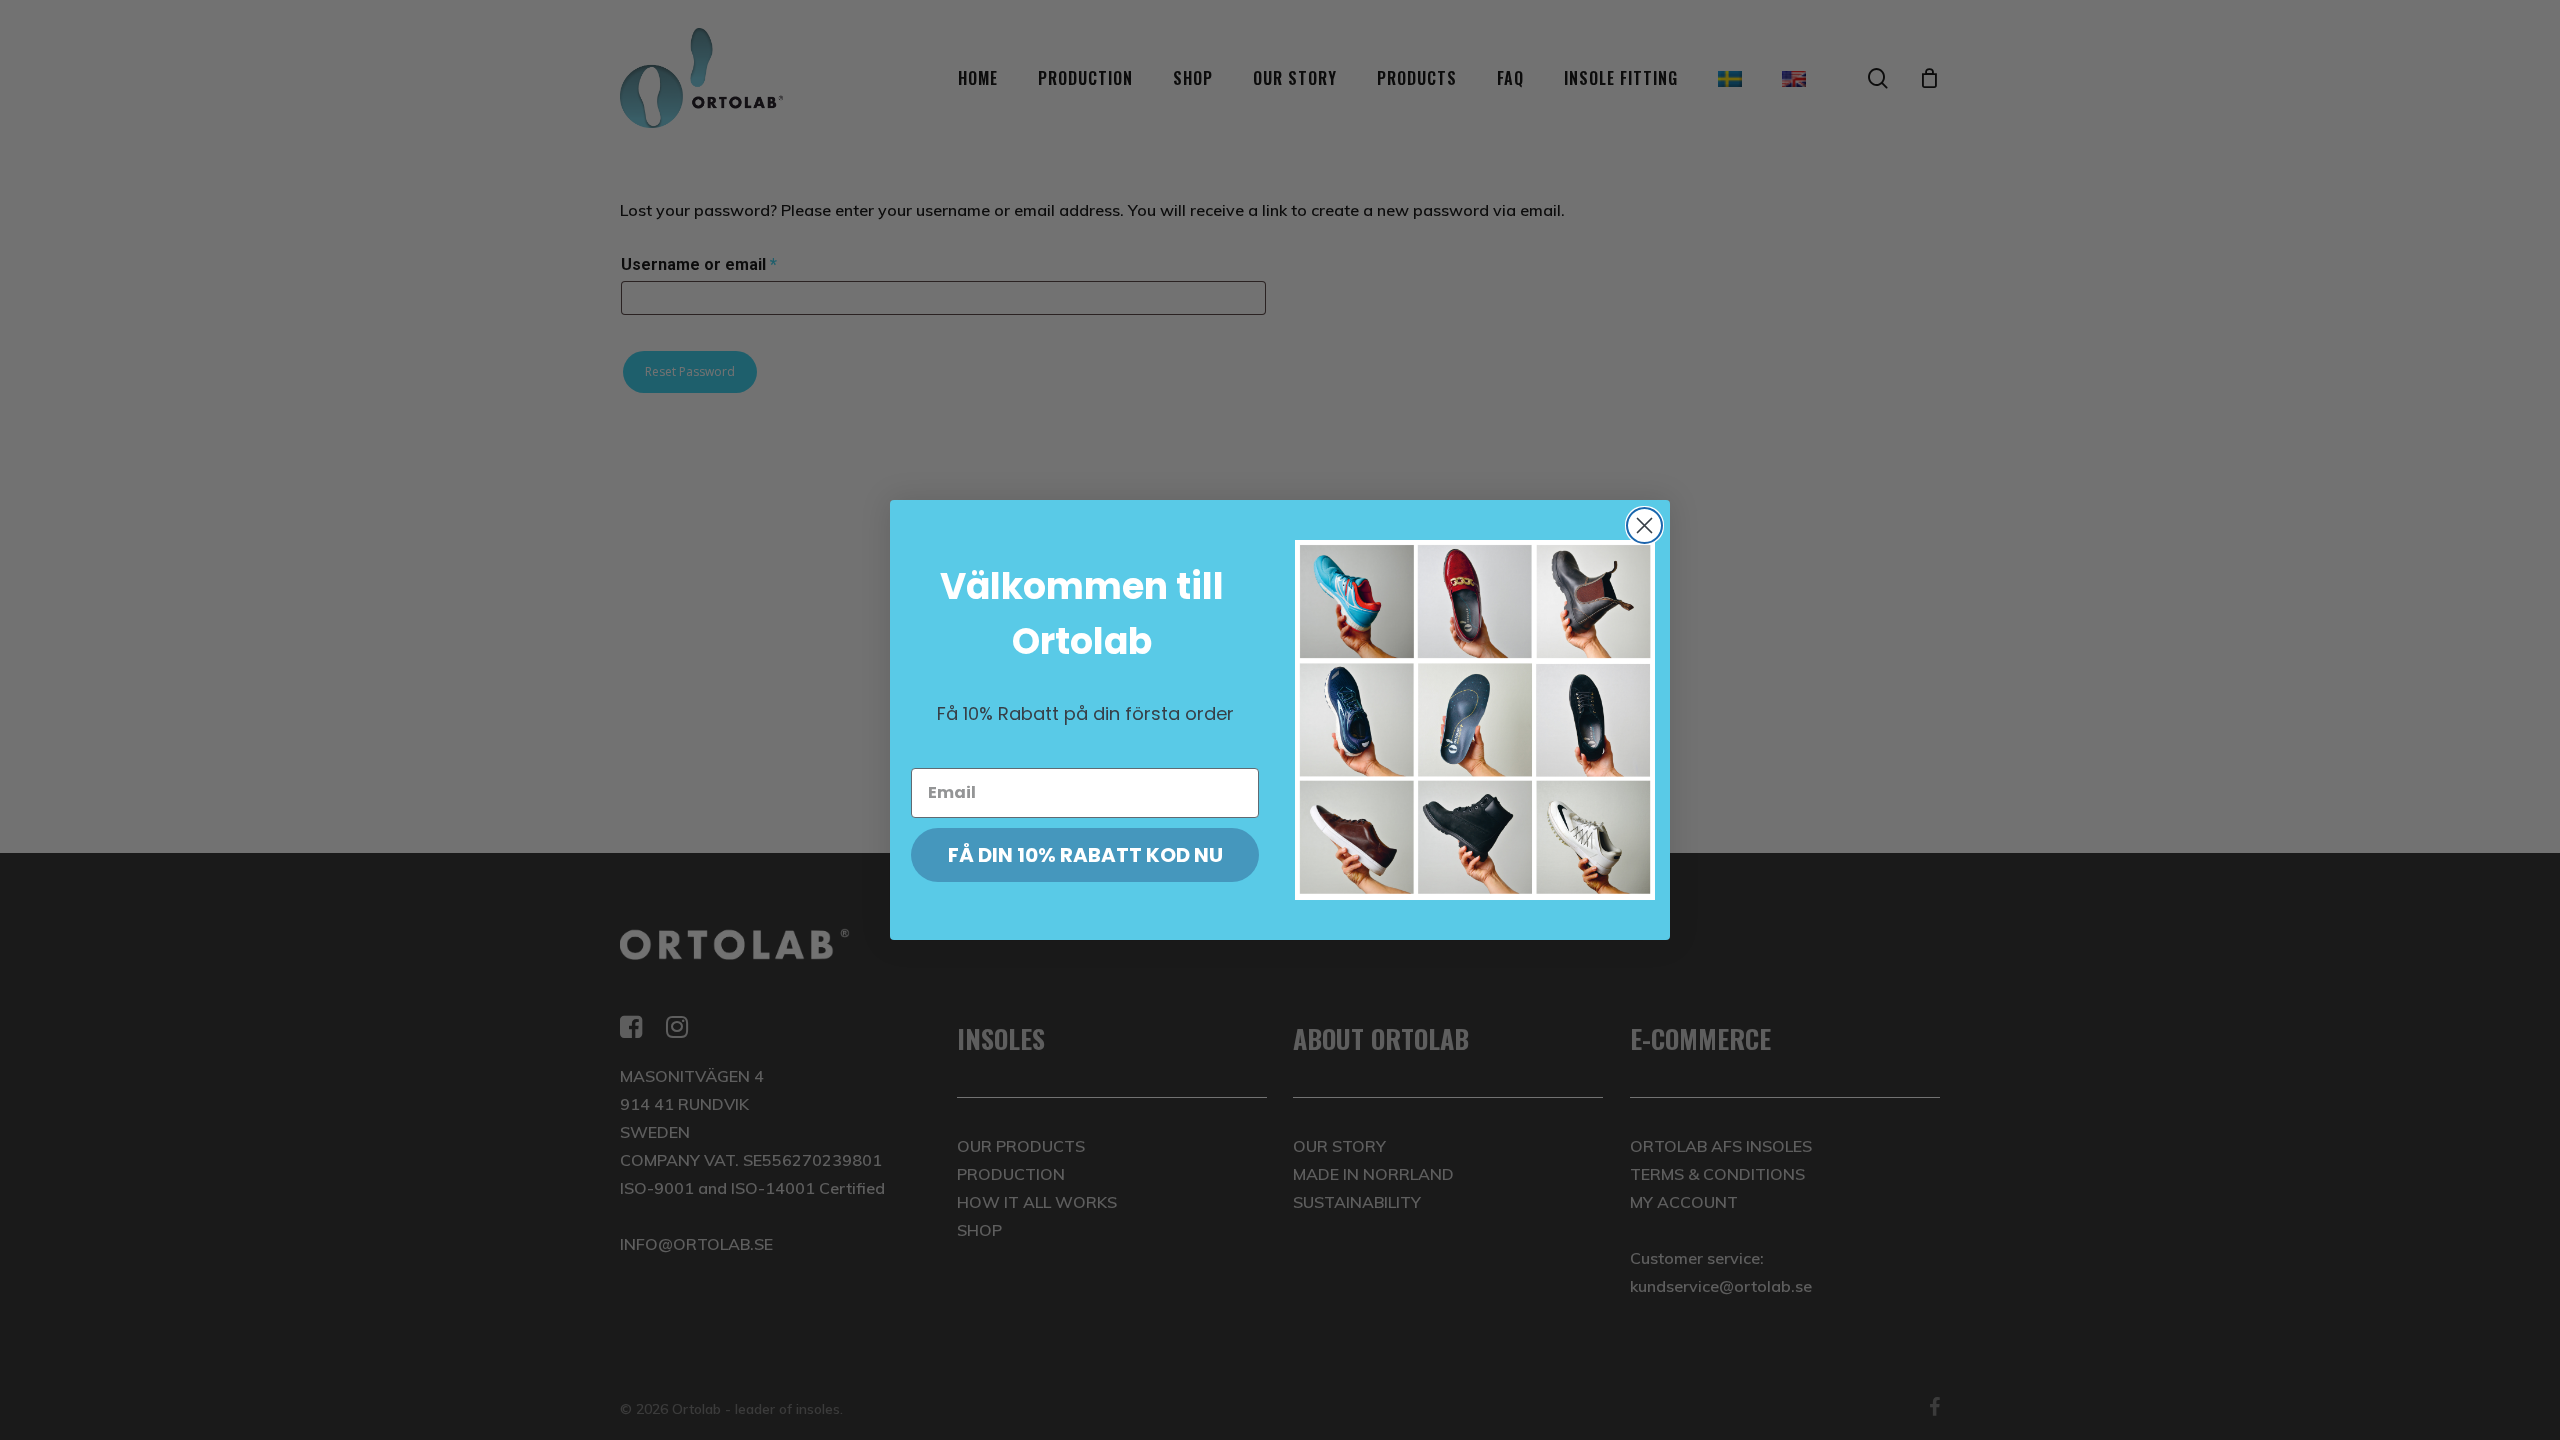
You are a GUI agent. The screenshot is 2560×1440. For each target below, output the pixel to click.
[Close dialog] (1644, 525)
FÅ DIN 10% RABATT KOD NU (1085, 855)
